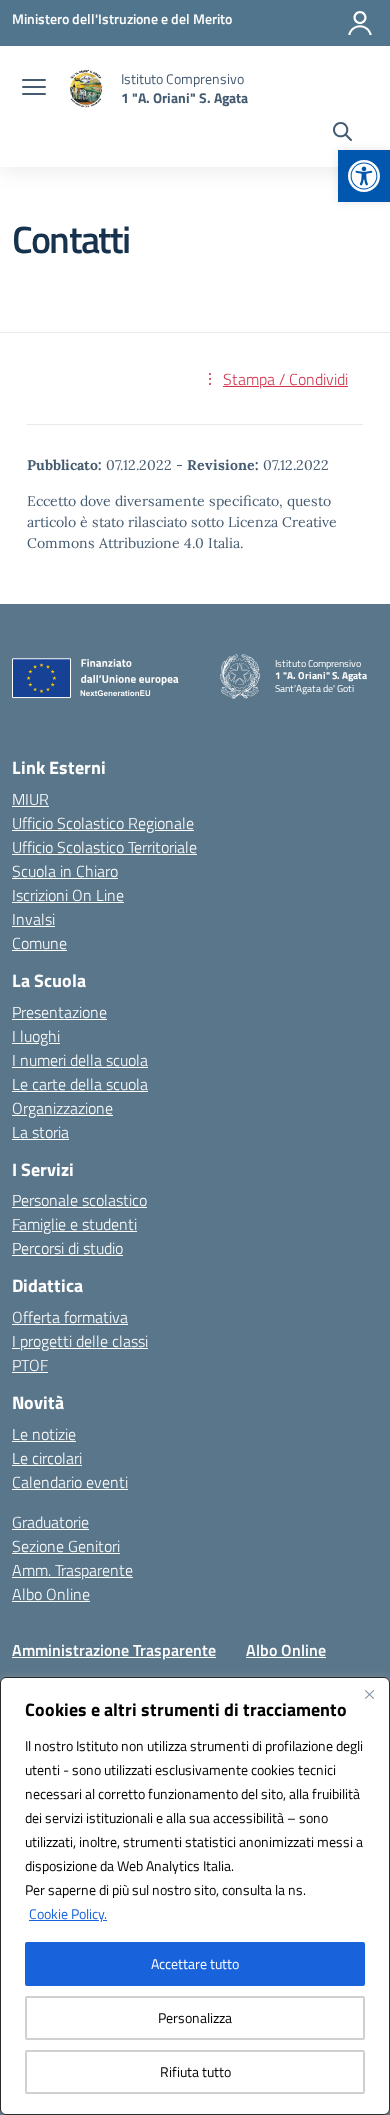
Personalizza (195, 2017)
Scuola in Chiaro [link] (65, 871)
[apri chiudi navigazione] (34, 89)
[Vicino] (369, 1694)
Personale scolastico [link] (79, 1200)
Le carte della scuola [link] (80, 1084)
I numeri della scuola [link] (80, 1060)
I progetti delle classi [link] (80, 1341)
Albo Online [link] (51, 1594)
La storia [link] (40, 1132)
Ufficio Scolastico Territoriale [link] (104, 847)
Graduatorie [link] (50, 1522)
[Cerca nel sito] (342, 134)
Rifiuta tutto (195, 2071)
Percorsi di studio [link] (67, 1248)
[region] (195, 1896)
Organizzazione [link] (62, 1108)
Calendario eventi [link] (70, 1482)
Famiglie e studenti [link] (74, 1224)
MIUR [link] (30, 799)
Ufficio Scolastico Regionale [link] (103, 823)
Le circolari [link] (47, 1458)
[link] (364, 176)
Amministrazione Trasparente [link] (114, 1650)
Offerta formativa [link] (70, 1317)
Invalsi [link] (33, 919)
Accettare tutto (195, 1963)
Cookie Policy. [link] (68, 1913)
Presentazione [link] (59, 1012)
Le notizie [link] (44, 1434)
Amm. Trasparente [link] (72, 1570)
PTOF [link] (30, 1365)
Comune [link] (39, 943)
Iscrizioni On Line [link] (68, 895)
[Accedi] (360, 23)
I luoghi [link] (36, 1036)
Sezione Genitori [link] (66, 1546)
